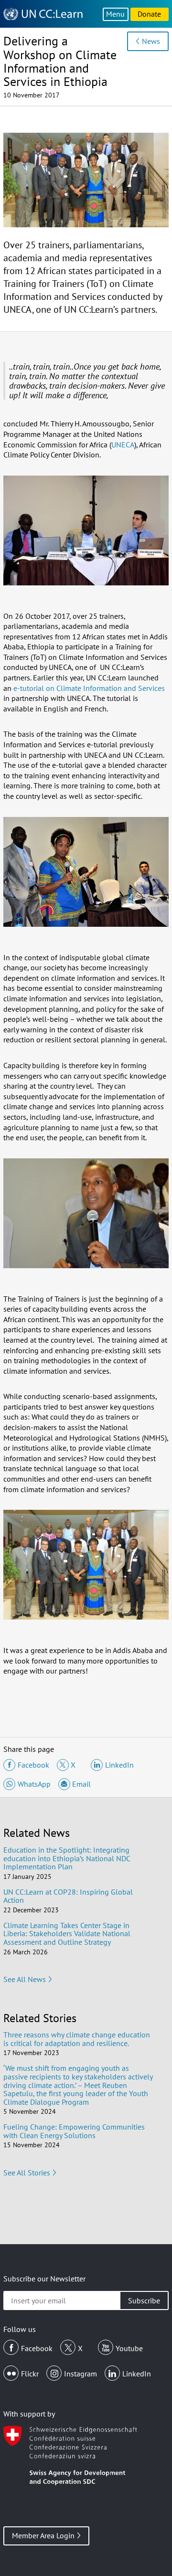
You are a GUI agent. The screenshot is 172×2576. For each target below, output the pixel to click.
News (151, 41)
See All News (25, 1979)
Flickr (30, 2374)
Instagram (81, 2374)
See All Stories (27, 2173)
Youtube (129, 2348)
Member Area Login (43, 2535)
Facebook (37, 2348)
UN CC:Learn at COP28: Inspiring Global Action (68, 1896)
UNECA (123, 445)
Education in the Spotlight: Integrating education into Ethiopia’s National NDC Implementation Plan (67, 1858)
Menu (115, 14)
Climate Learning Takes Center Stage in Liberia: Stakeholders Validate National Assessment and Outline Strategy (67, 1934)
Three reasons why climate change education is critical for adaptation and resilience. (77, 2039)
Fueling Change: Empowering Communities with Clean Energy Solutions (74, 2131)
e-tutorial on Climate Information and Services (89, 688)
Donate (149, 14)
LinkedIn (137, 2374)
